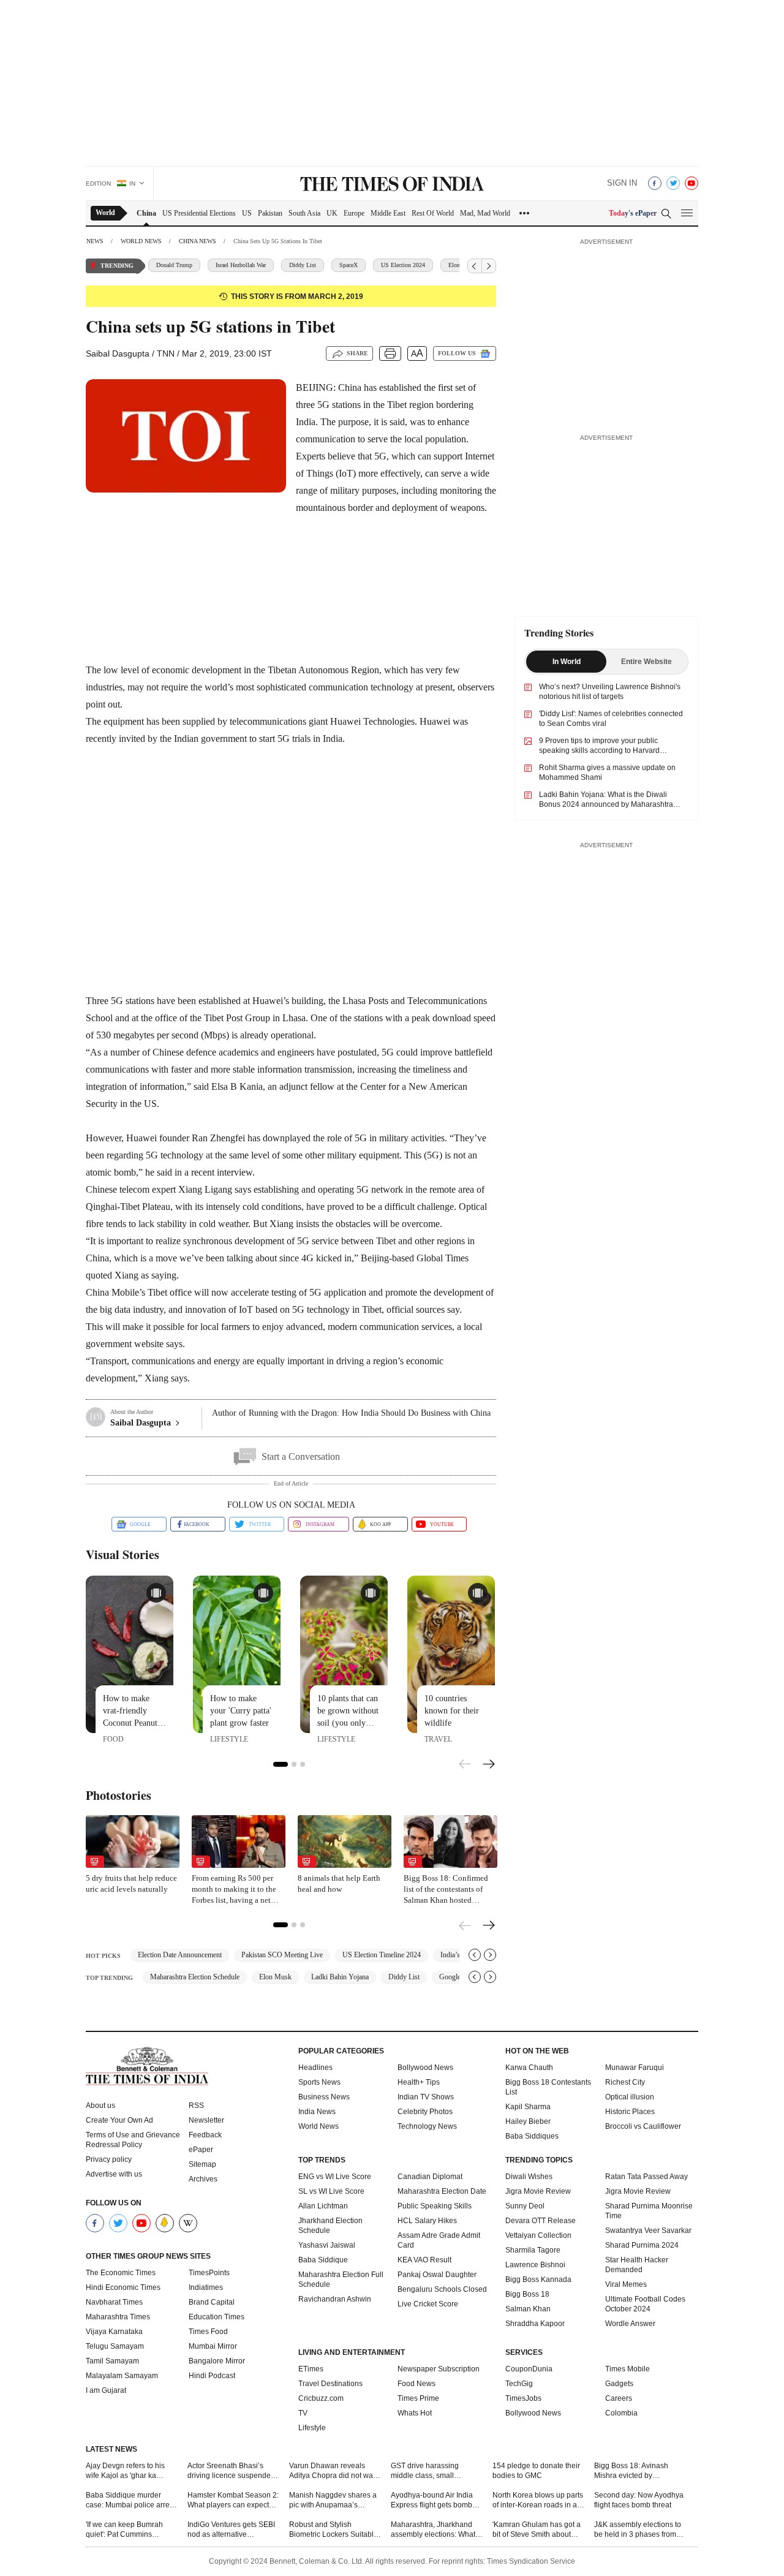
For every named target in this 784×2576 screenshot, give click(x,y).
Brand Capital (212, 2302)
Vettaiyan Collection (538, 2235)
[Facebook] (655, 183)
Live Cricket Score (428, 2304)
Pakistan (270, 213)
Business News (324, 2097)
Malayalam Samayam (122, 2376)
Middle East (388, 213)
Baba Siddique (323, 2260)
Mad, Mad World (485, 213)
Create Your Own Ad (119, 2120)
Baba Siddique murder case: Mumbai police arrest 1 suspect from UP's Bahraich (130, 2500)
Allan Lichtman (323, 2206)
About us (100, 2106)
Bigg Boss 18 (527, 2294)
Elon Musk (275, 1977)
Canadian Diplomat (430, 2177)
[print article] (390, 353)
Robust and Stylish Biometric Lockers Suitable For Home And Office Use (334, 2530)
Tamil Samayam (112, 2361)
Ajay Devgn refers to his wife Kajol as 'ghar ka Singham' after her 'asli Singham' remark (125, 2471)
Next (489, 1766)
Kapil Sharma (528, 2107)
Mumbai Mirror (213, 2346)
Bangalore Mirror (217, 2361)
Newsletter (206, 2120)
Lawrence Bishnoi (535, 2265)
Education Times (217, 2317)
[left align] (475, 266)
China (146, 213)
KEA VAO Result (424, 2260)
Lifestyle (312, 2428)
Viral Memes (626, 2284)
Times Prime (418, 2398)
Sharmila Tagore (533, 2250)
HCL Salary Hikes (427, 2221)
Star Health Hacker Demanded (637, 2265)
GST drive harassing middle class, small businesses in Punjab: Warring (428, 2471)
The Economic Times (121, 2273)
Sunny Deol (525, 2206)
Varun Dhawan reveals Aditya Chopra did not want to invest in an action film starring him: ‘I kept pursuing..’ (334, 2471)
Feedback (205, 2135)
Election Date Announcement (180, 1955)
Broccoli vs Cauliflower (643, 2126)
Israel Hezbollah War (241, 265)
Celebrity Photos (425, 2112)
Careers (619, 2398)
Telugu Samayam (115, 2346)
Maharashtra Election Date (442, 2191)
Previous (466, 1763)
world (105, 213)
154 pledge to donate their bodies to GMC (536, 2471)
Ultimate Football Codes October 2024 (645, 2304)
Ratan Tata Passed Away (646, 2177)
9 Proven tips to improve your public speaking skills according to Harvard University (599, 750)
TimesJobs (523, 2398)
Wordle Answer (630, 2324)
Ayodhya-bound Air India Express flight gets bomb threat (432, 2500)
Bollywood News (425, 2068)
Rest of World (433, 213)
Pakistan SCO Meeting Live (282, 1955)
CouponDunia (529, 2369)
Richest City (625, 2082)
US (247, 213)
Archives (203, 2179)
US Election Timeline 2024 (382, 1955)
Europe (354, 213)
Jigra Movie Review (538, 2191)
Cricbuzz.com (321, 2398)
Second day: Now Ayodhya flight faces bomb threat (639, 2500)
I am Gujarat (106, 2390)
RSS (196, 2106)
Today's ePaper (633, 213)
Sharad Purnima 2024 (642, 2245)
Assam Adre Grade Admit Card (439, 2240)
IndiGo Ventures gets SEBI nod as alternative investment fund (231, 2530)
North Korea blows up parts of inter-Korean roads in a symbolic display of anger (538, 2500)
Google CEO (458, 1977)
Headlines (315, 2068)
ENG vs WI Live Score (335, 2177)
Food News (417, 2384)
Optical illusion (630, 2097)
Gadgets (619, 2384)
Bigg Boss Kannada (538, 2279)
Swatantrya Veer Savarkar (648, 2230)
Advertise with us (114, 2174)
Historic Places (630, 2112)
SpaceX (349, 265)
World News (318, 2126)
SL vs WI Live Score (331, 2191)
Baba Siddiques (532, 2136)
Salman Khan (528, 2309)
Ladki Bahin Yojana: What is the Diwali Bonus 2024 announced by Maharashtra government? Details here (606, 804)
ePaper (201, 2150)
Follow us (457, 353)
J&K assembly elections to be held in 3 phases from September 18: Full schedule (638, 2530)
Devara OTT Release (541, 2221)
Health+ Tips (419, 2082)
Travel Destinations (330, 2384)
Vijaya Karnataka (114, 2332)
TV (303, 2413)
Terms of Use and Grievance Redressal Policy (133, 2140)
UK (332, 213)
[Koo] (165, 2223)
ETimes (311, 2369)
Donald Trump (174, 265)
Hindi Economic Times (123, 2287)
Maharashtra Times (118, 2317)
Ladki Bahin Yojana (340, 1977)
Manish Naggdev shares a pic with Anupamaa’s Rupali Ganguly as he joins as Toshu (334, 2500)
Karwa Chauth (529, 2068)
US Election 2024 (403, 265)
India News (317, 2112)
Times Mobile (628, 2369)
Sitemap (202, 2164)
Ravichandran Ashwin (335, 2299)
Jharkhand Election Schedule (330, 2226)
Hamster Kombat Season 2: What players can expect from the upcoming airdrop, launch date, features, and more (233, 2500)
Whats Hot (415, 2413)
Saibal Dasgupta (118, 353)
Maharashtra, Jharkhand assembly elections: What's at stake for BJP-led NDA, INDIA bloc (435, 2530)
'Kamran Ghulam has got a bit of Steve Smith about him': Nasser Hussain (537, 2530)
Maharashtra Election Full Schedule (341, 2279)
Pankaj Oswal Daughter (437, 2275)
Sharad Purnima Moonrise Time (649, 2211)
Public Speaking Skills (435, 2206)
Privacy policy (109, 2159)
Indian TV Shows (426, 2097)
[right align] (489, 266)
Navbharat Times (114, 2302)
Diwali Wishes (529, 2177)
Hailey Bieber (528, 2121)
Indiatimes (206, 2287)
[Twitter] (673, 183)
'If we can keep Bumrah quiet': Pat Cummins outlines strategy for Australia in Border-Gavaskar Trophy (124, 2530)
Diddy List (303, 265)
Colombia (621, 2413)
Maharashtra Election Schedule (195, 1977)
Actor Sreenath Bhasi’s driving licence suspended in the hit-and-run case (231, 2471)
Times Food (208, 2332)
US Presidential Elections (199, 213)
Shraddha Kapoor (535, 2324)
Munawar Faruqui (635, 2068)
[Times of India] (392, 185)
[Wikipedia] (188, 2223)
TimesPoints (209, 2273)
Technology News (427, 2126)
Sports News (319, 2082)
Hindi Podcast (212, 2376)
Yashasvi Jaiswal (327, 2245)
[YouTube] (692, 183)
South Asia (304, 213)
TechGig (519, 2384)
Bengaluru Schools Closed (442, 2289)
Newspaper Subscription (439, 2369)
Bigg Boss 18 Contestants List (548, 2087)
